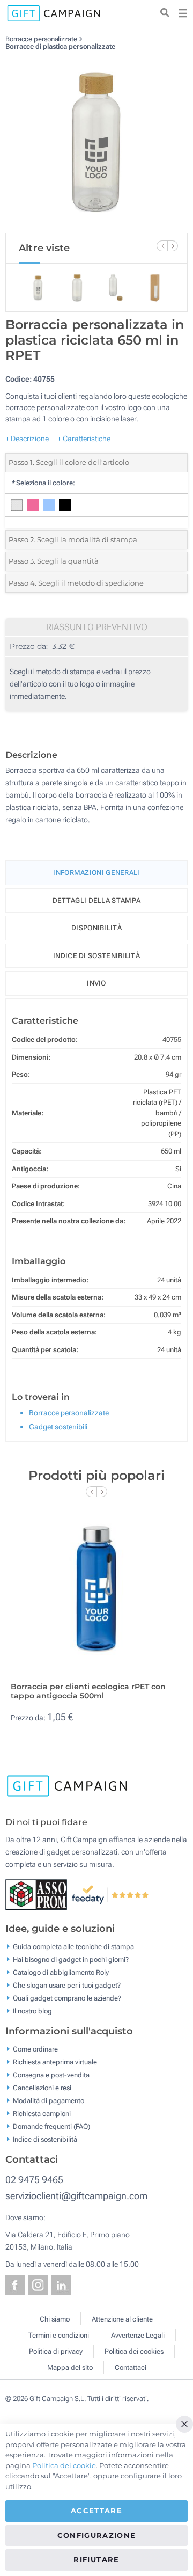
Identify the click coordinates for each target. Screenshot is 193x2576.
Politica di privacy (56, 2351)
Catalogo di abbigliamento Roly (61, 1972)
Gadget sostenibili (58, 1427)
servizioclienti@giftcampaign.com (76, 2196)
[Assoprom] (38, 1894)
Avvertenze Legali (138, 2335)
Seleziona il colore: (43, 483)
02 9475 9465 (34, 2180)
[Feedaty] (111, 1894)
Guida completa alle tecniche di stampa (73, 1947)
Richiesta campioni (42, 2114)
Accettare (96, 2511)
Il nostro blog (32, 2011)
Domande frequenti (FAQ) (51, 2126)
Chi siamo (55, 2319)
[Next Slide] (173, 246)
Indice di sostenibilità (96, 956)
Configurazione (97, 2535)
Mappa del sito (70, 2367)
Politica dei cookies (134, 2351)
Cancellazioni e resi (42, 2088)
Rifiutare (96, 2559)
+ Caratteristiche (84, 439)
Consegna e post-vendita (51, 2075)
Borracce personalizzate (41, 39)
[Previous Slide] (162, 246)
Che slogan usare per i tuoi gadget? (67, 1985)
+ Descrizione (27, 439)
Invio (96, 983)
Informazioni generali (96, 873)
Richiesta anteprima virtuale (55, 2062)
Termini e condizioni (59, 2335)
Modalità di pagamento (49, 2101)
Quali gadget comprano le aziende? (67, 1998)
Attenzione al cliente (122, 2319)
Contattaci (131, 2367)
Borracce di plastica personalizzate (60, 46)
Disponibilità (96, 928)
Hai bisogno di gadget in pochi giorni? (71, 1960)
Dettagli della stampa (96, 900)
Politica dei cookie (64, 2465)
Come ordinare (35, 2049)
